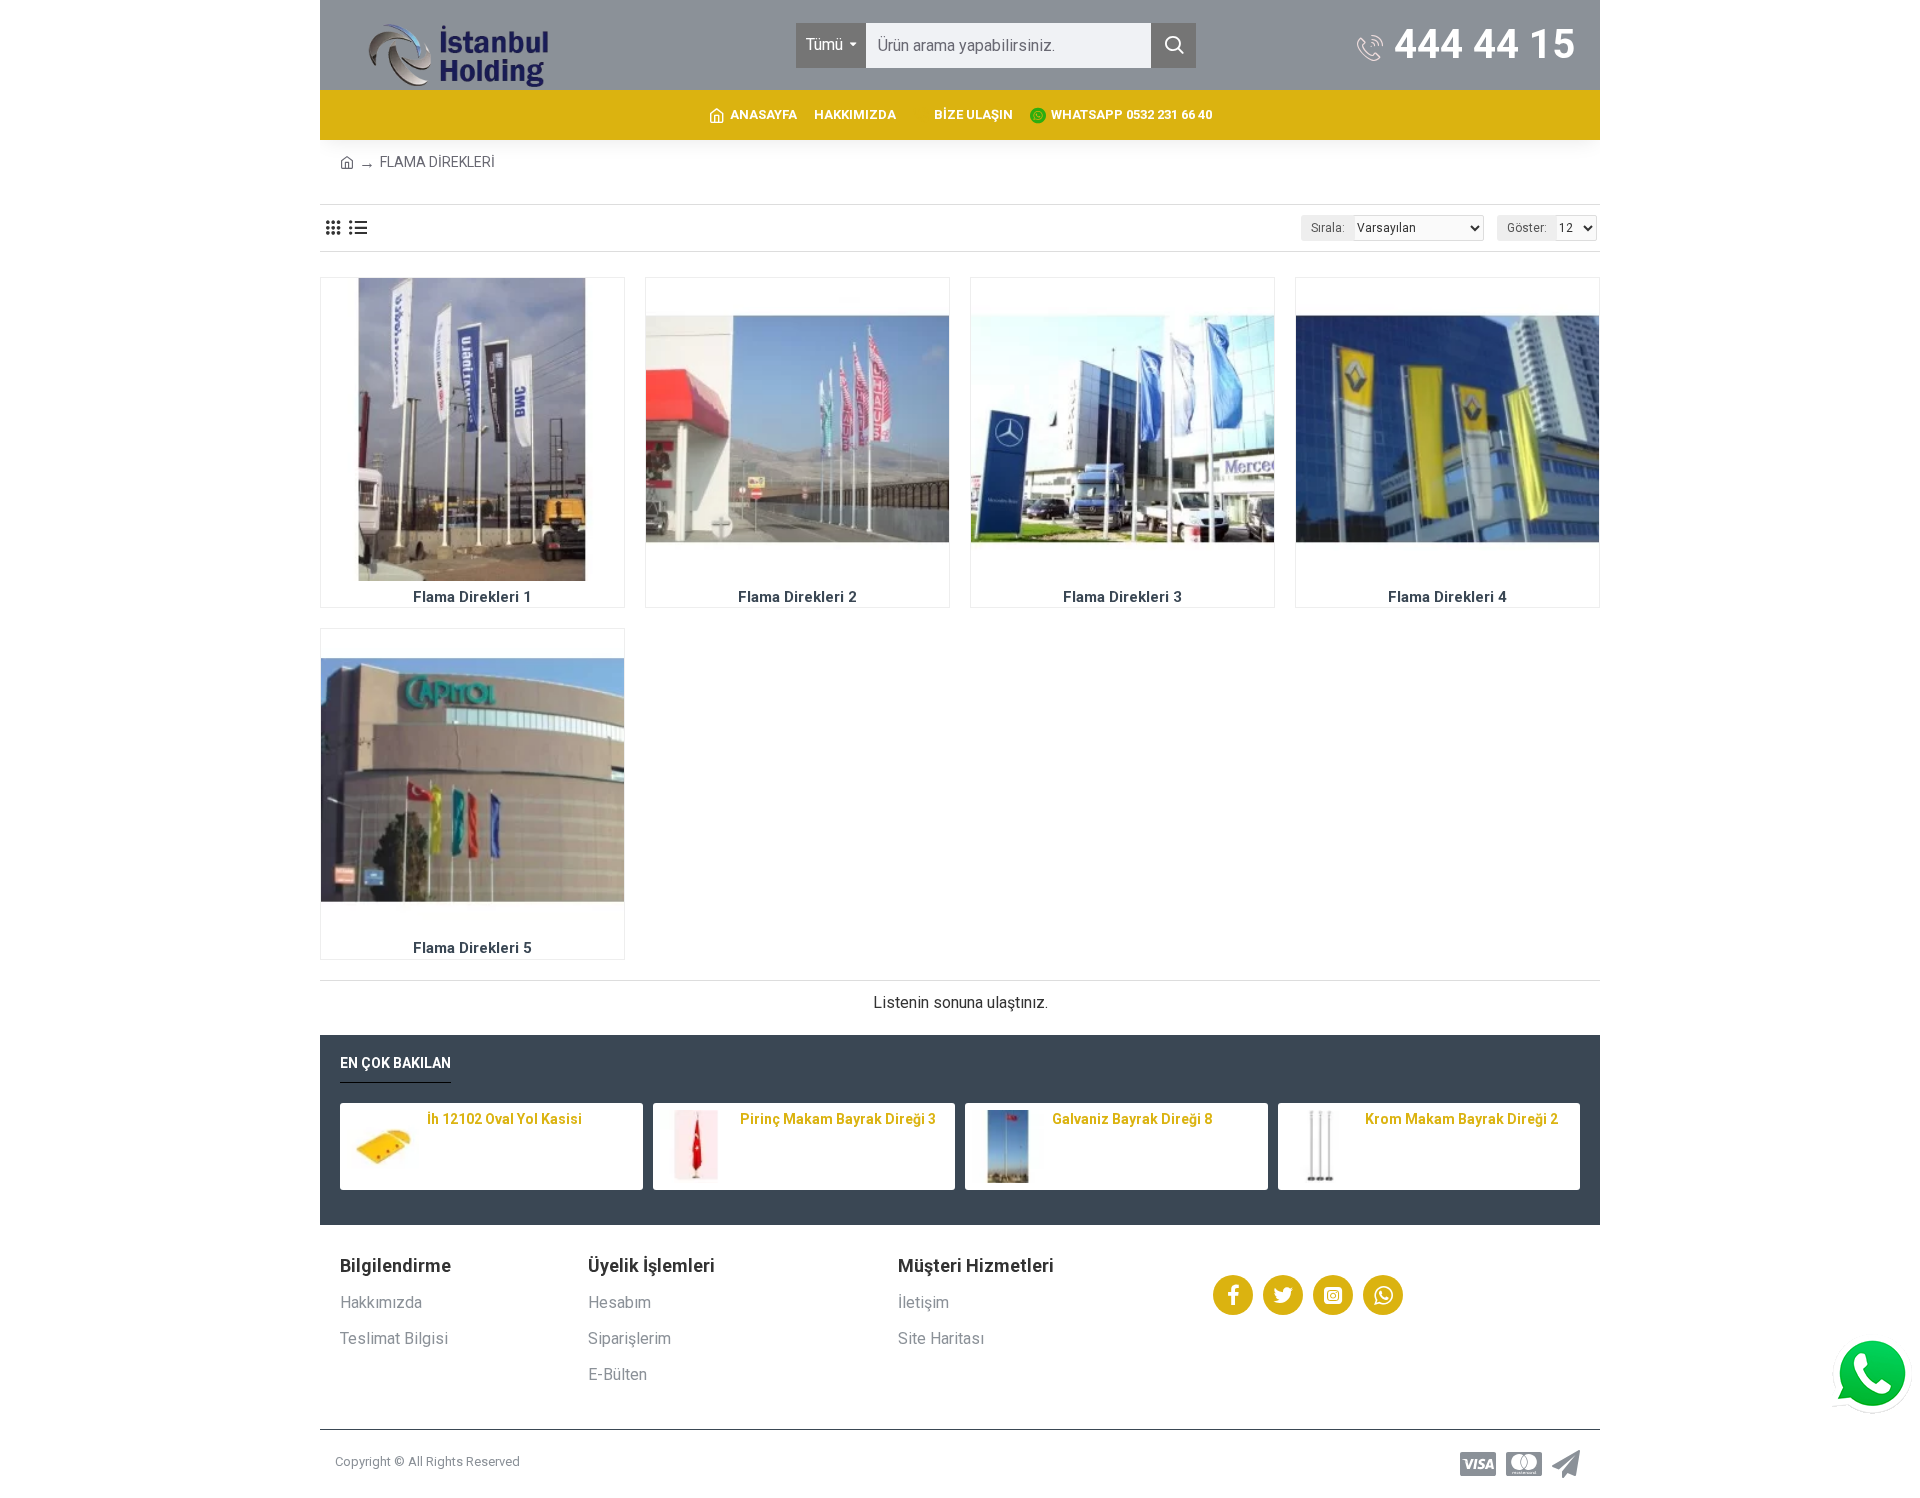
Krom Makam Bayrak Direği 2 (1461, 1119)
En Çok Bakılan (395, 1063)
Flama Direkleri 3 (1122, 597)
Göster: (1527, 228)
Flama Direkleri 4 (1447, 597)
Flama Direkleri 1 (472, 597)
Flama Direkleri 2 (797, 597)
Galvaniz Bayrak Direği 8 (1132, 1119)
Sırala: (1328, 228)
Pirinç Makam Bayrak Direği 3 (838, 1119)
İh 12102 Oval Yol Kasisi (504, 1119)
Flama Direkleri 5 (472, 948)
